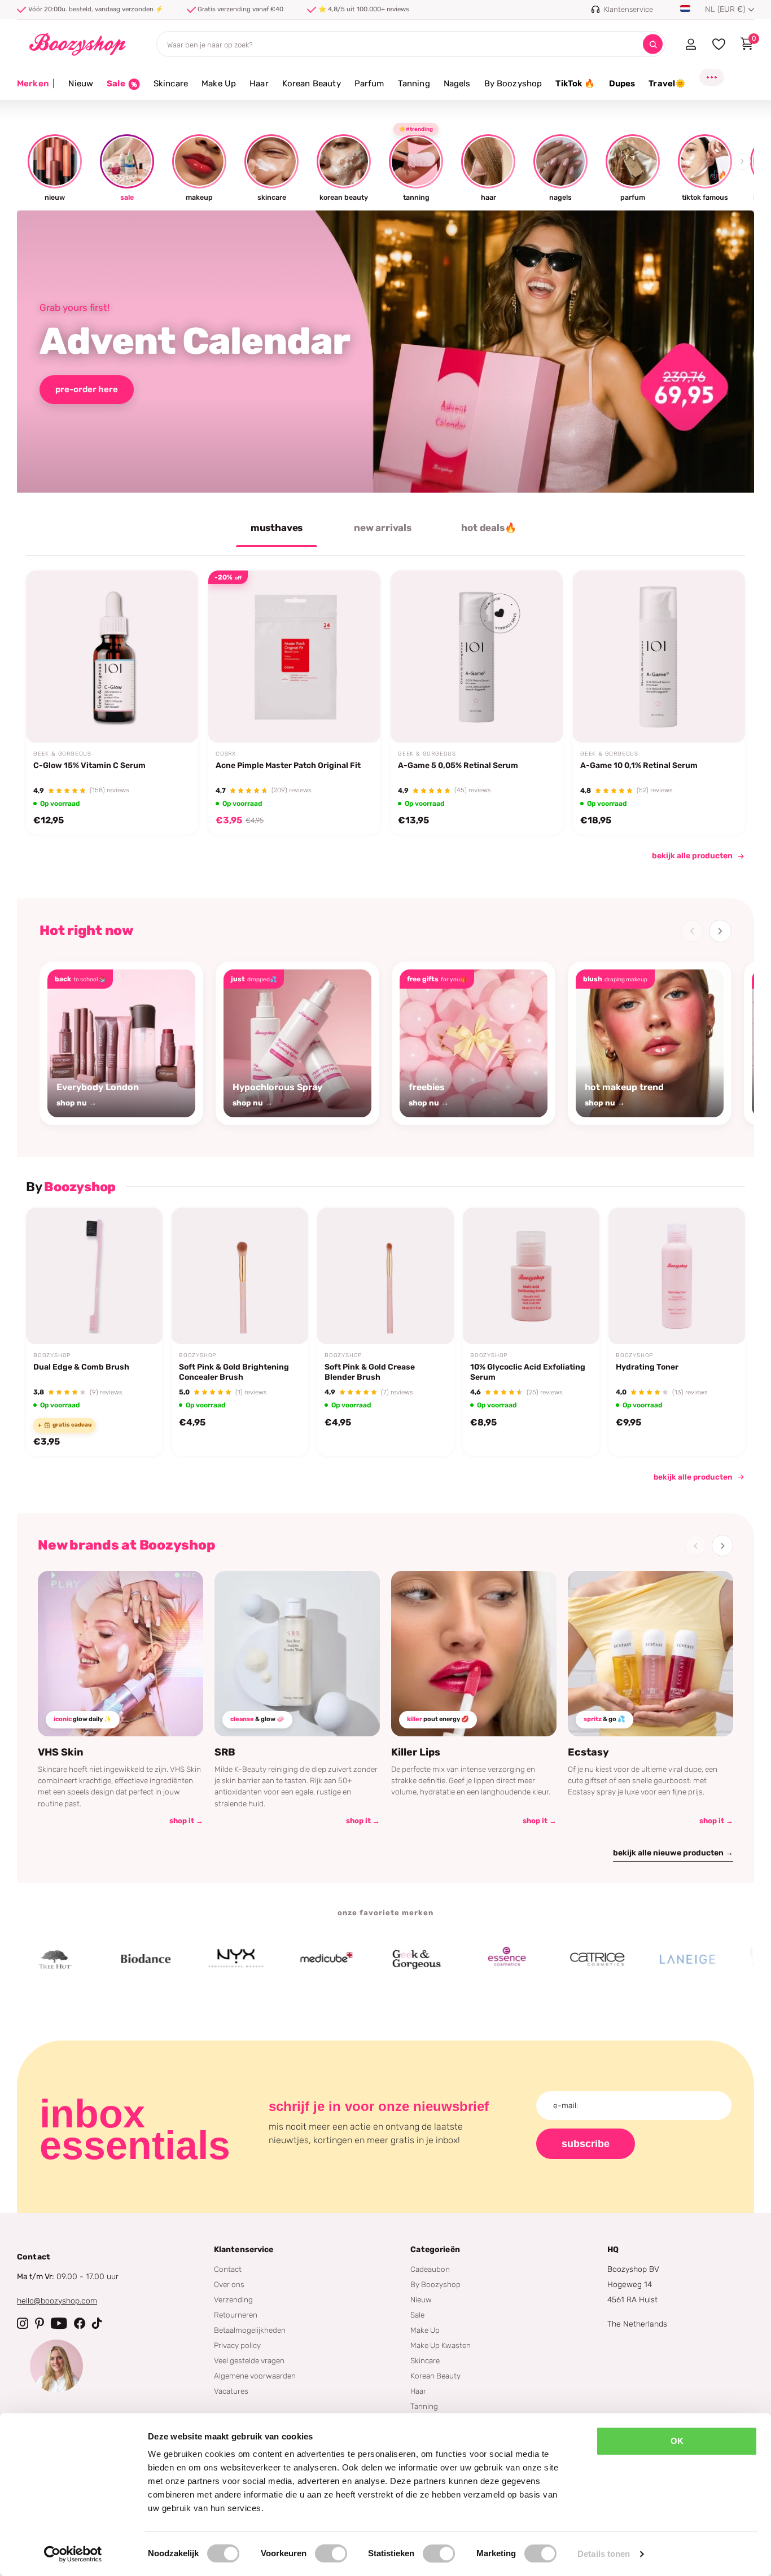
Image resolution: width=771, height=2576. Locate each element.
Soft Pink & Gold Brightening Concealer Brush (234, 1372)
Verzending (233, 2299)
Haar (259, 84)
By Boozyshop (513, 84)
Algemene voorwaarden (255, 2376)
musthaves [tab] (277, 528)
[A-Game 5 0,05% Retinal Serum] (477, 657)
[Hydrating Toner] (677, 1276)
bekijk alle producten (692, 856)
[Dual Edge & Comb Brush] (94, 1276)
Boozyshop (52, 1355)
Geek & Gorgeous (62, 754)
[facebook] (80, 2323)
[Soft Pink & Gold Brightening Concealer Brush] (240, 1276)
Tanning (414, 84)
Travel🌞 (667, 84)
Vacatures (231, 2391)
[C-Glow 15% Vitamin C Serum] (112, 657)
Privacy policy (237, 2345)
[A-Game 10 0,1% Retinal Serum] (659, 657)
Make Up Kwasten (441, 2345)
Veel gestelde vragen (249, 2360)
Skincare (171, 84)
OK (677, 2441)
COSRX (226, 754)
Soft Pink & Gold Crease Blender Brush (370, 1372)
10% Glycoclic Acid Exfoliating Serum (528, 1372)
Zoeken (653, 44)
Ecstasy (588, 1752)
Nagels (457, 84)
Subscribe (586, 2144)
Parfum (369, 84)
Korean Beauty (312, 84)
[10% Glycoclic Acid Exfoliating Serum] (531, 1276)
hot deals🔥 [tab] (489, 528)
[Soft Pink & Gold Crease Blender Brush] (385, 1276)
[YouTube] (59, 2323)
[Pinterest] (40, 2323)
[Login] (691, 44)
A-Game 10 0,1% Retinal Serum (639, 765)
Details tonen (604, 2554)
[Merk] (89, 1959)
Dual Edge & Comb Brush (81, 1367)
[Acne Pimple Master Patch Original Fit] (294, 657)
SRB (225, 1752)
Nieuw (81, 84)
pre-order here (87, 389)
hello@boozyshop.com (57, 2301)
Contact (228, 2269)
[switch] (331, 2553)
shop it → (186, 1821)
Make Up (219, 84)
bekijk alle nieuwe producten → (673, 1853)
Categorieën (435, 2250)
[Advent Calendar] (385, 352)
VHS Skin (61, 1752)
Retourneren (236, 2315)
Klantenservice (244, 2250)
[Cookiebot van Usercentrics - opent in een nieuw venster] (73, 2554)
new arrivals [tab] (383, 528)
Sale (417, 2315)
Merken (36, 84)
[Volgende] (720, 931)
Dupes (622, 84)
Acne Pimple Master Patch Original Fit (288, 765)
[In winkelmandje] (175, 716)
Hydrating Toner (647, 1367)
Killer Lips (416, 1752)
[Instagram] (23, 2323)
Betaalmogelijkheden (250, 2330)
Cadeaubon (430, 2269)
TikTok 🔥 (575, 84)
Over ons (229, 2284)
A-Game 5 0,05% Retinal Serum (458, 765)
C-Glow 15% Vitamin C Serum (89, 765)
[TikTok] (97, 2323)
